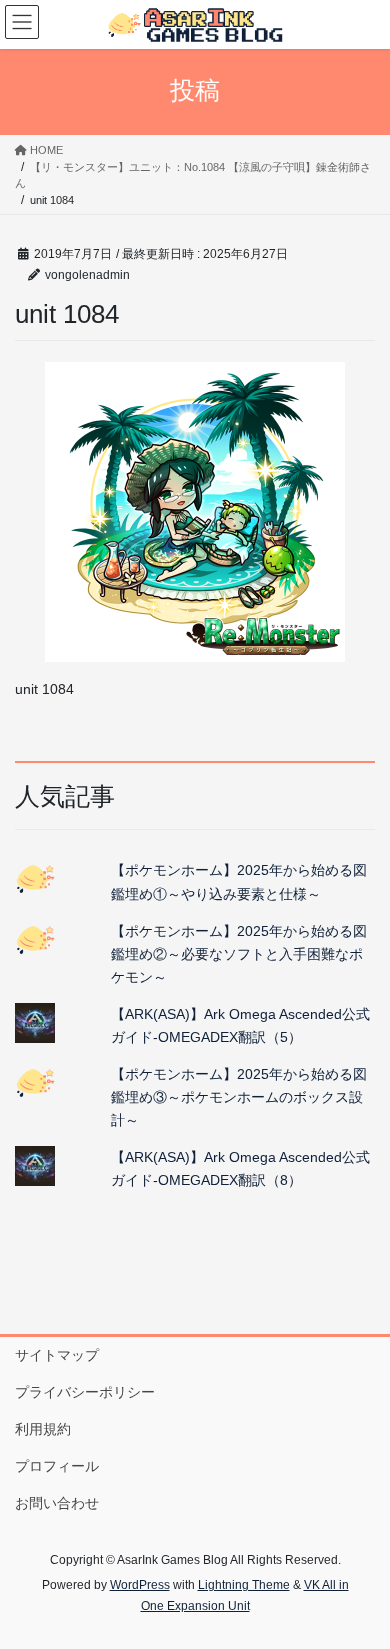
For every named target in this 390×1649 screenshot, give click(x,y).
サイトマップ (57, 1355)
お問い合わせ (57, 1503)
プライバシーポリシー (85, 1392)
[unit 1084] (195, 512)
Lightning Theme (244, 1585)
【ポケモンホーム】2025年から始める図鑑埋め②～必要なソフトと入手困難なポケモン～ (239, 954)
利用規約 (43, 1429)
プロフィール (57, 1466)
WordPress (140, 1585)
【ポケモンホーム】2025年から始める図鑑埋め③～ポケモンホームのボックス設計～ (239, 1097)
